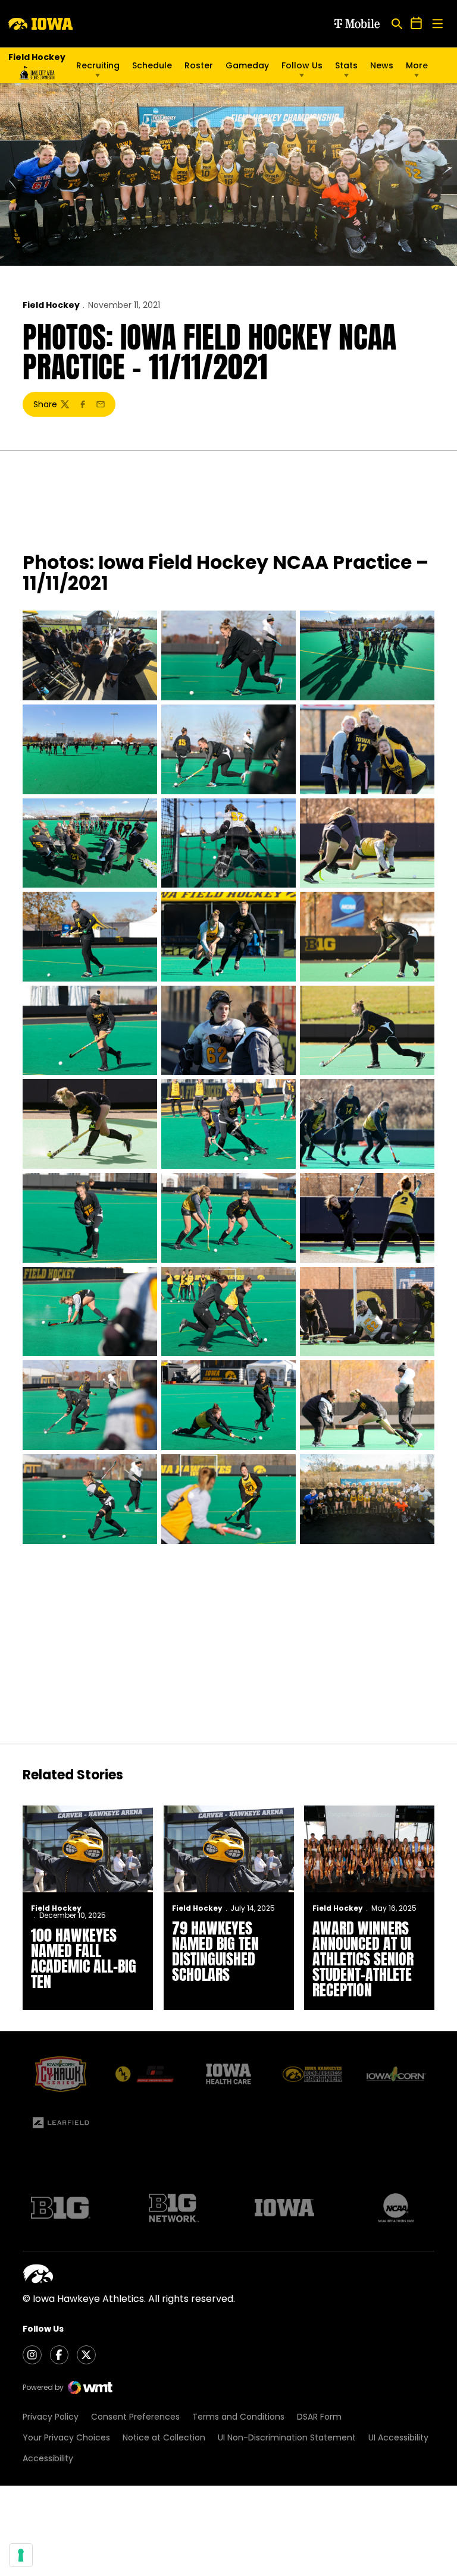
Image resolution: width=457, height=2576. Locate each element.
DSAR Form (319, 2417)
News (382, 65)
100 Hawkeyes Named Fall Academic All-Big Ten (84, 1958)
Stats (346, 65)
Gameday (247, 65)
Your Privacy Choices (66, 2437)
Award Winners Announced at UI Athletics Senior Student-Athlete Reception (363, 1959)
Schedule (152, 65)
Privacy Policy (51, 2417)
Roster (199, 65)
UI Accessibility (398, 2437)
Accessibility (48, 2458)
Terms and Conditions (238, 2417)
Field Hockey (51, 305)
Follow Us (302, 65)
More (417, 65)
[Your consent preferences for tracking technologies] (21, 2555)
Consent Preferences (135, 2417)
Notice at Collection (164, 2437)
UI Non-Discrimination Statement (287, 2437)
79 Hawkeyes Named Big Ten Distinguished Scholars (215, 1951)
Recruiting (98, 65)
